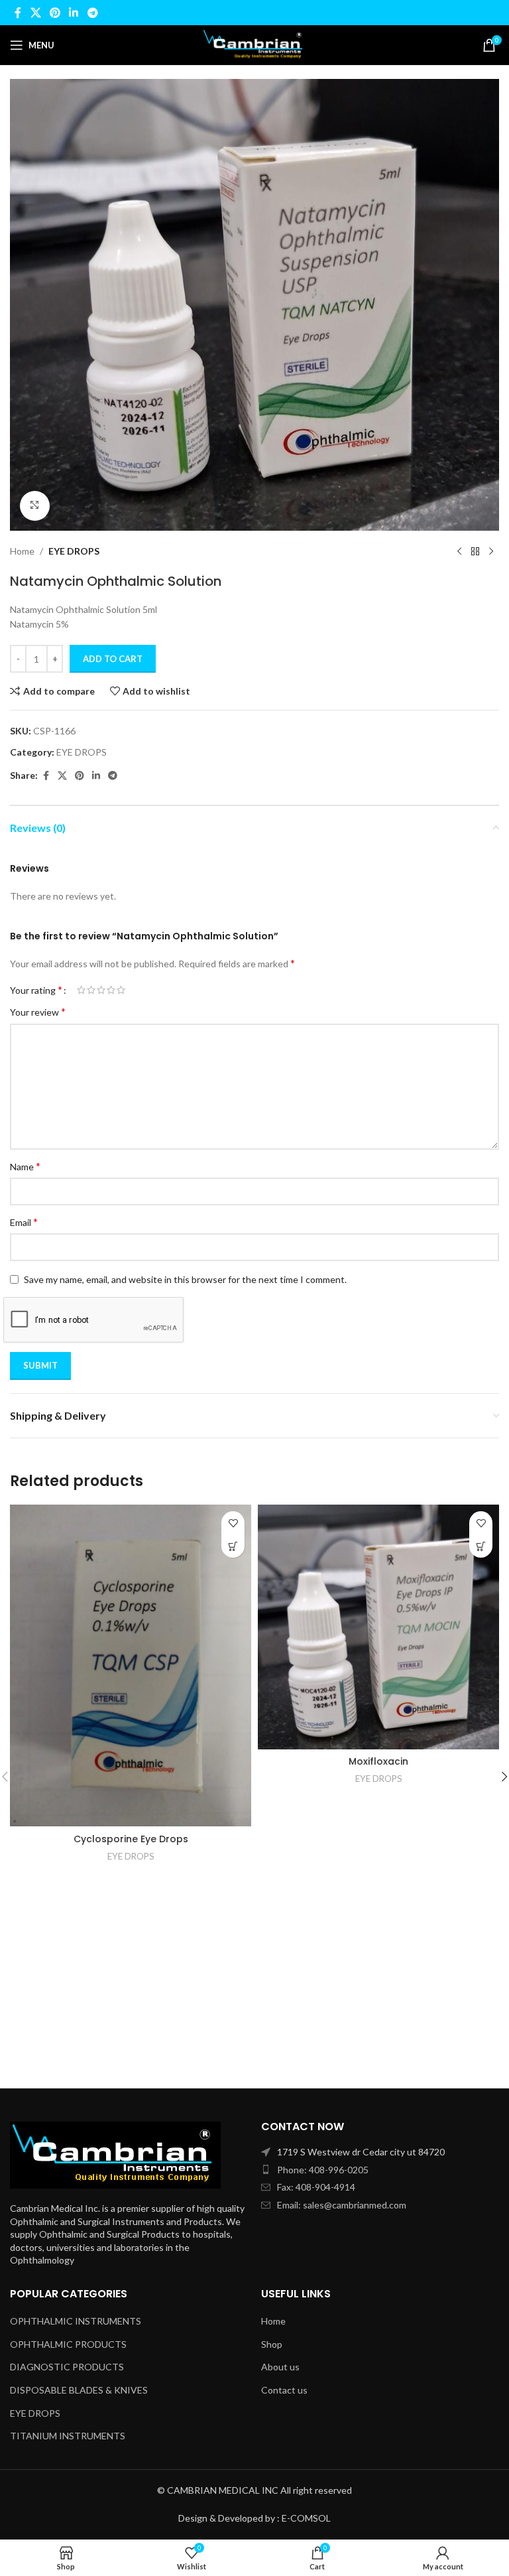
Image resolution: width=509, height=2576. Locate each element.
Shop (272, 2344)
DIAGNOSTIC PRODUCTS (67, 2367)
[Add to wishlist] (233, 1523)
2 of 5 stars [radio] (91, 990)
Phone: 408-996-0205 (323, 2170)
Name (25, 1166)
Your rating (36, 990)
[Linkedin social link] (74, 13)
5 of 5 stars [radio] (121, 990)
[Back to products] (475, 552)
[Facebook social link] (18, 13)
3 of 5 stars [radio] (101, 990)
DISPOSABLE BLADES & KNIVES (79, 2390)
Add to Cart (113, 659)
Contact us (284, 2390)
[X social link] (35, 13)
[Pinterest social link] (55, 13)
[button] (233, 1546)
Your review (38, 1011)
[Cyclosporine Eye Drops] (131, 1665)
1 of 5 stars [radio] (81, 990)
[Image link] (115, 2154)
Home (22, 551)
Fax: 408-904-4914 (316, 2187)
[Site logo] (254, 44)
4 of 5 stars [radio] (111, 990)
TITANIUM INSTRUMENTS (68, 2436)
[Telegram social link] (92, 13)
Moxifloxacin (378, 1761)
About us (280, 2367)
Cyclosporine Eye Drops (131, 1839)
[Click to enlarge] (35, 506)
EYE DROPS (74, 551)
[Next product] (491, 552)
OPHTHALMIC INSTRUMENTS (76, 2321)
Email (24, 1222)
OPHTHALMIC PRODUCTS (68, 2344)
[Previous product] (459, 552)
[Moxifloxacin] (378, 1627)
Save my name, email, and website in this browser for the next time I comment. (185, 1279)
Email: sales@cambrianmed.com (342, 2205)
